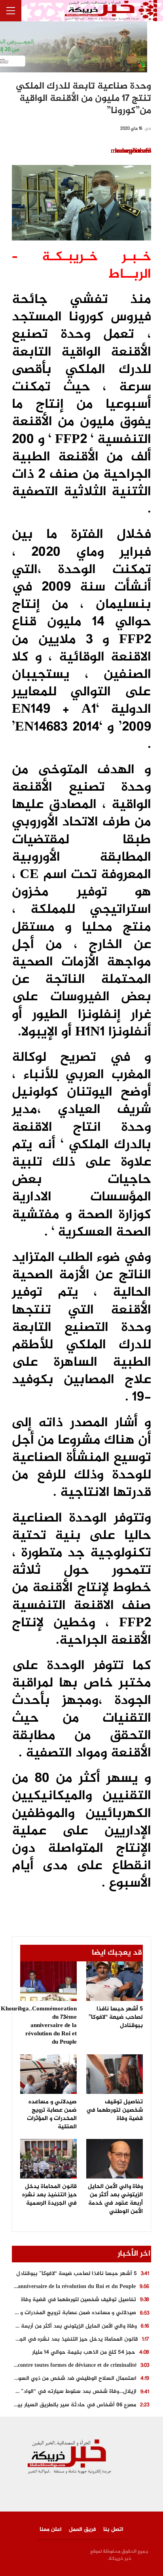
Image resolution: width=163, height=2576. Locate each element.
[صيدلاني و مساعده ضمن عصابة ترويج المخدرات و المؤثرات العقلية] (48, 2074)
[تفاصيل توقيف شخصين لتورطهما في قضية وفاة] (115, 2074)
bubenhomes (133, 151)
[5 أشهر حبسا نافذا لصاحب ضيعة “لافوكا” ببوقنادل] (115, 1981)
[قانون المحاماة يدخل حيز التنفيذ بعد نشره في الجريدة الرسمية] (48, 2159)
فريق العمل (82, 2530)
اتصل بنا (113, 2530)
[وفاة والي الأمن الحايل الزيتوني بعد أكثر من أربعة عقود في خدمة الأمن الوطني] (115, 2159)
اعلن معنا (51, 2530)
